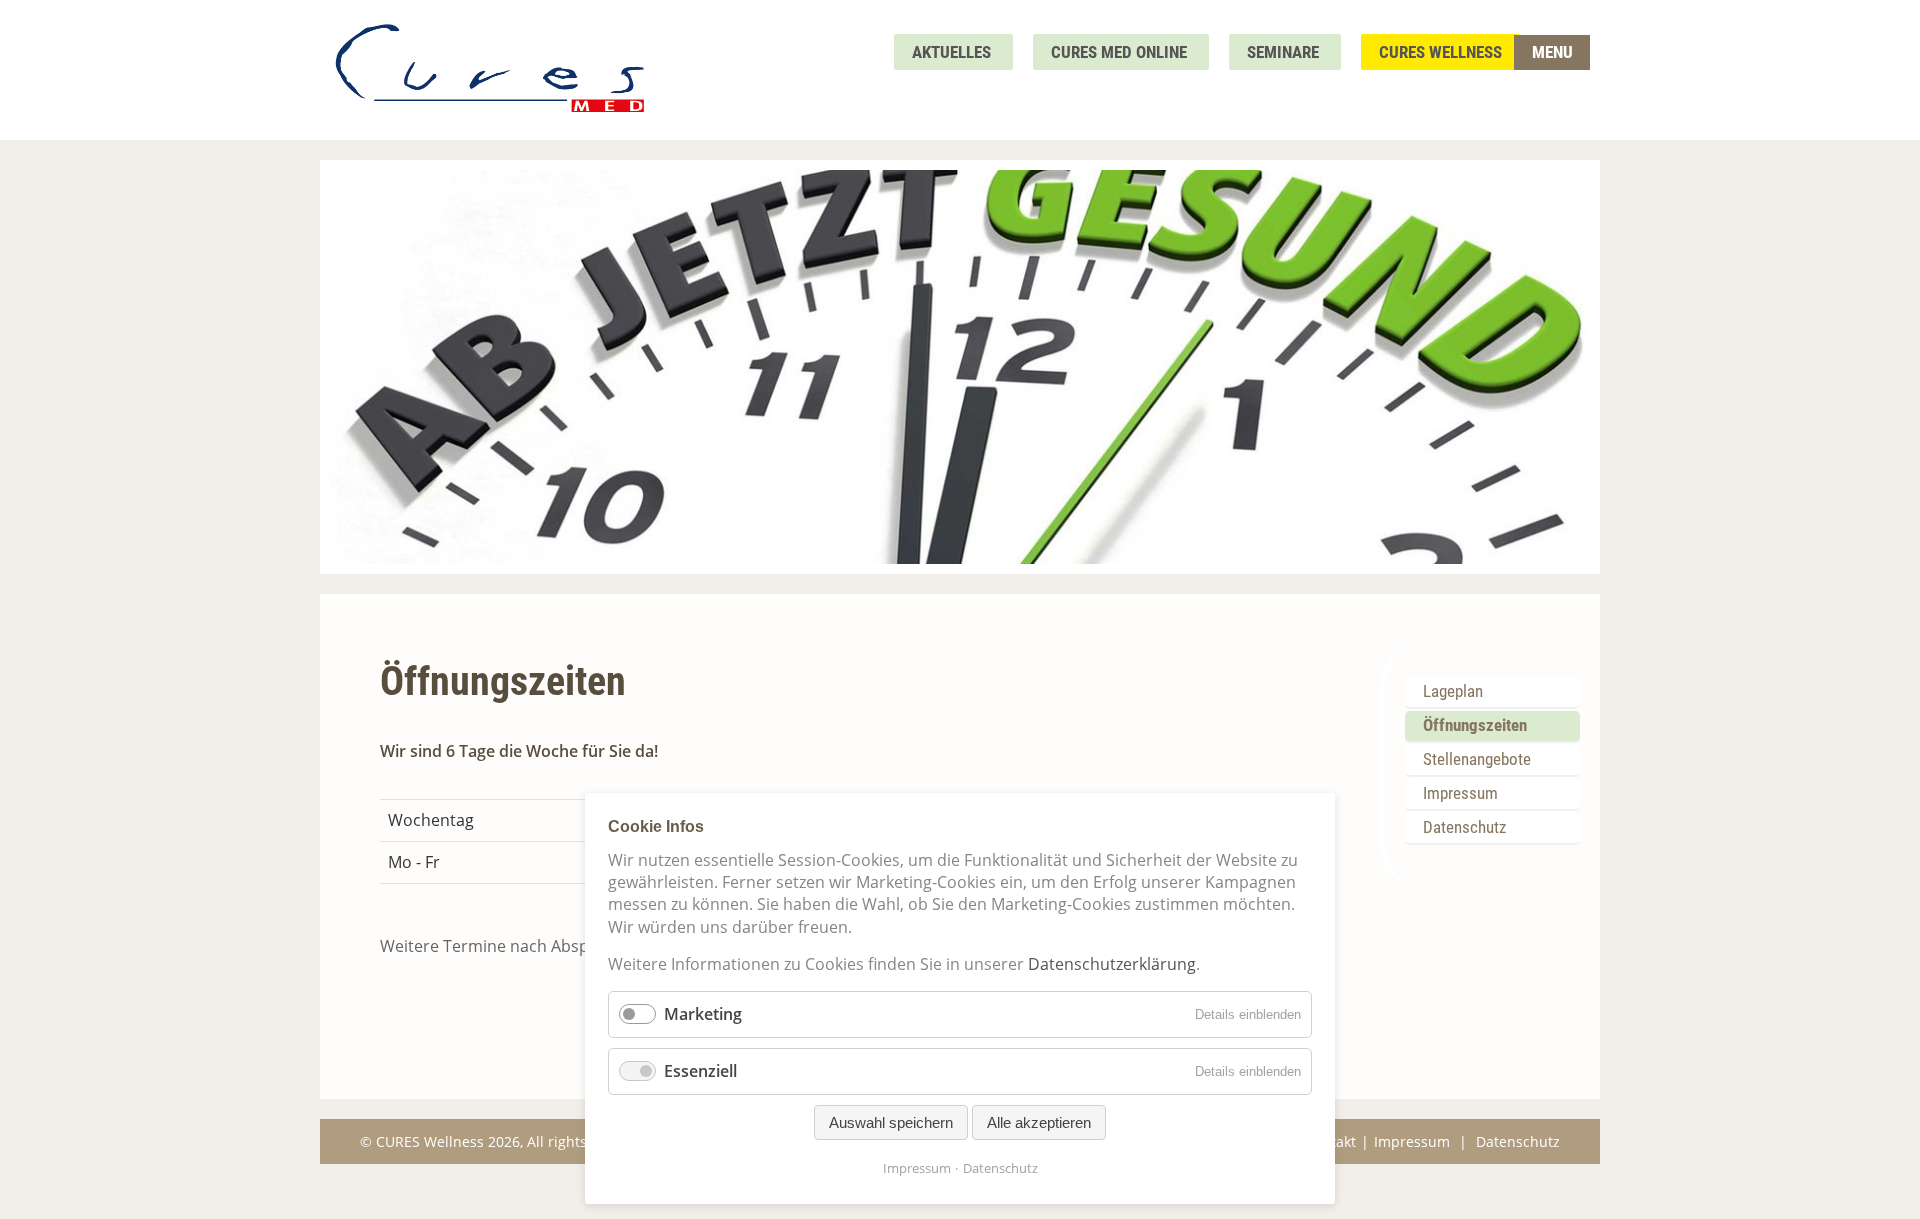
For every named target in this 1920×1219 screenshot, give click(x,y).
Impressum (1460, 793)
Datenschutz (1464, 827)
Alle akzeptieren (1039, 1122)
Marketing (703, 1014)
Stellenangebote (1477, 759)
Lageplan (1453, 691)
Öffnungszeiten (1475, 725)
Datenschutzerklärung (1112, 964)
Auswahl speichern (891, 1122)
